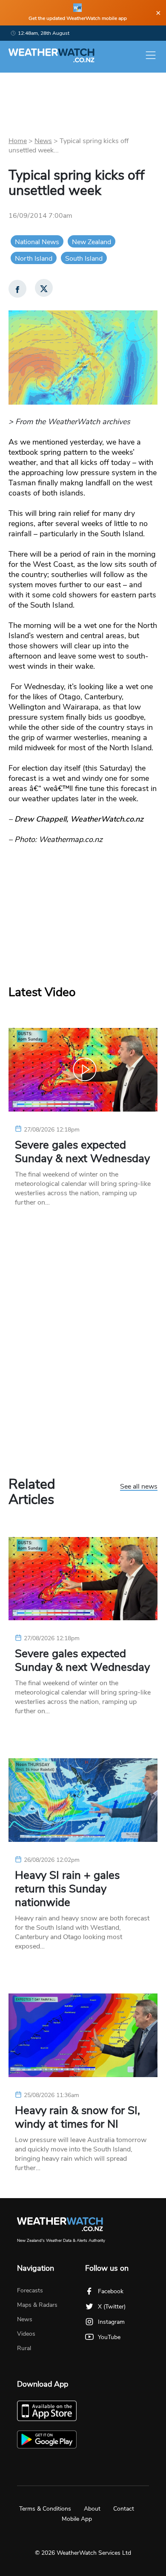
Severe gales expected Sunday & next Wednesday (82, 1152)
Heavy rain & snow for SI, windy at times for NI (77, 2117)
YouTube (109, 2337)
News (43, 141)
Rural (24, 2348)
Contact (124, 2509)
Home (18, 141)
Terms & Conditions (45, 2509)
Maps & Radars (37, 2305)
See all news (139, 1487)
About (92, 2509)
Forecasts (30, 2290)
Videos (26, 2334)
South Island (84, 259)
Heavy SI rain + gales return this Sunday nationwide (67, 1889)
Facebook (111, 2291)
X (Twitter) (112, 2307)
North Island (34, 259)
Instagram (111, 2322)
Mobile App (77, 2519)
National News (37, 242)
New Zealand (92, 242)
